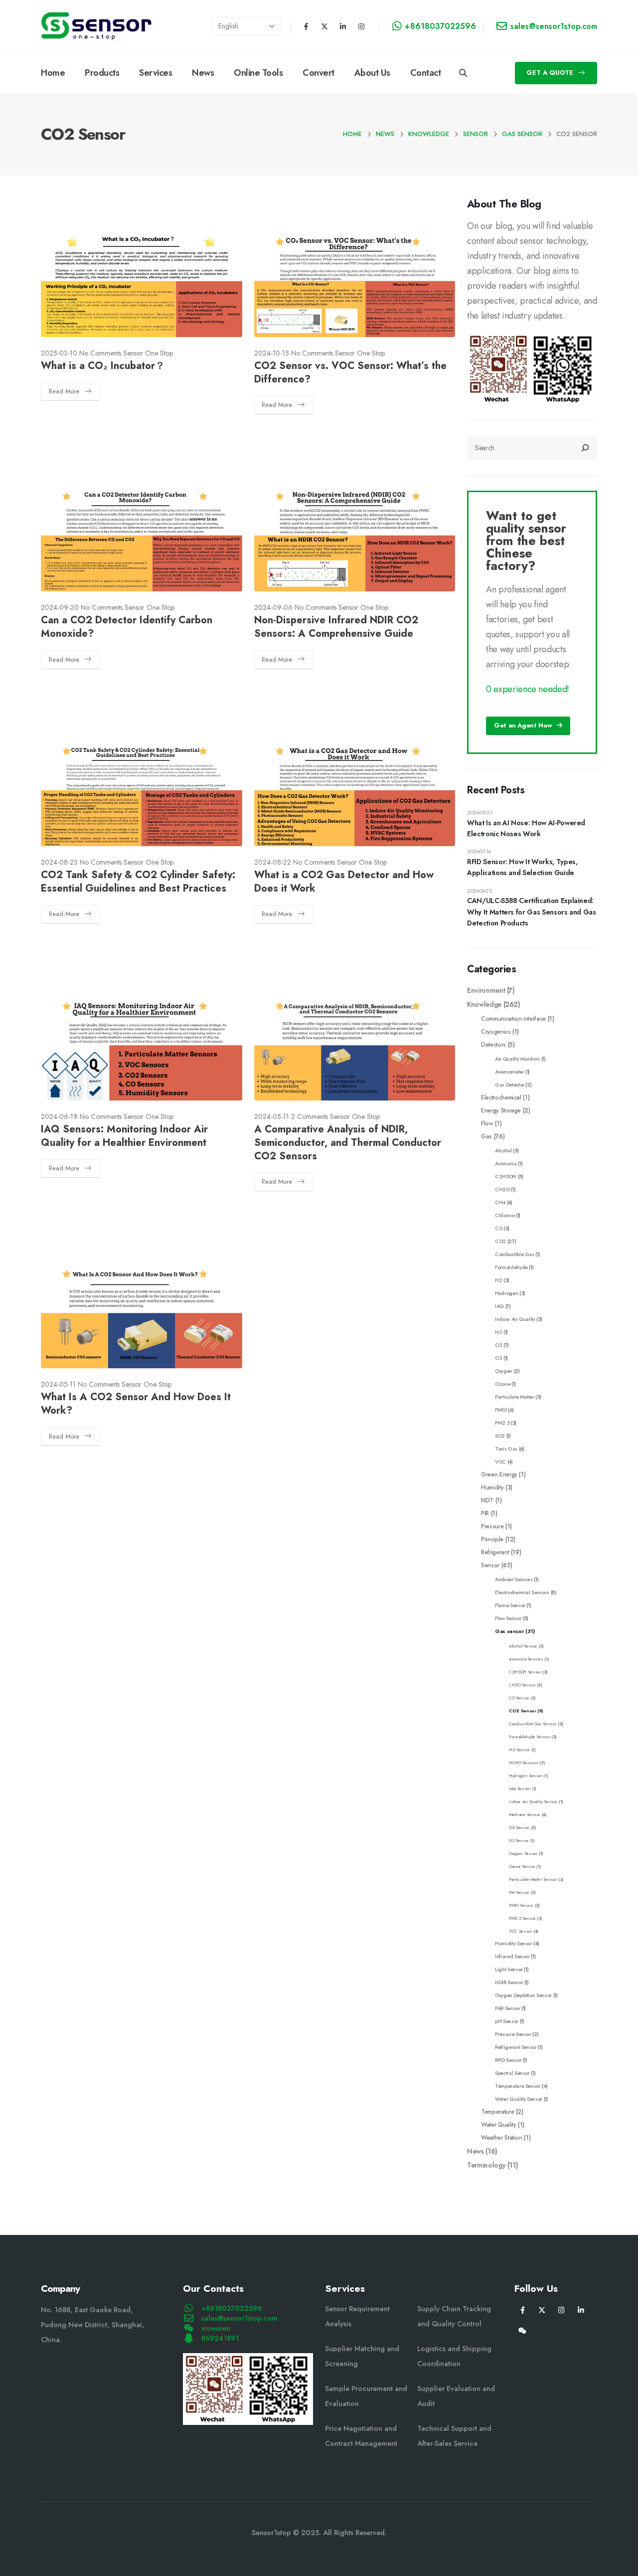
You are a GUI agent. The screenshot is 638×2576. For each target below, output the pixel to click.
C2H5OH (506, 1177)
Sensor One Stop (148, 353)
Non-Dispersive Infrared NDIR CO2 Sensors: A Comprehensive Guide (336, 627)
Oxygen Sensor (523, 1853)
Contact (426, 73)
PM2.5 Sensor (522, 1918)
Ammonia (506, 1164)
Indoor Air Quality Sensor (533, 1802)
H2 (498, 1280)
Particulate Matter (515, 1397)
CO (499, 1228)
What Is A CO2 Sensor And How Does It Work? (136, 1404)
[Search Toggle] (463, 73)
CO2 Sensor (523, 1711)
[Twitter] (542, 2309)
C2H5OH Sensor (525, 1672)
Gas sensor (510, 1631)
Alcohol (503, 1151)
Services (156, 73)
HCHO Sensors (524, 1763)
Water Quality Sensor (519, 2099)
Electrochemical (501, 1097)
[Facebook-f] (306, 26)
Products (102, 73)
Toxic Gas (506, 1449)
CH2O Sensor (522, 1685)
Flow (487, 1123)
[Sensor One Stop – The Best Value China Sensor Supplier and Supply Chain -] (96, 26)
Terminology (486, 2165)
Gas (486, 1136)
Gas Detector (510, 1085)
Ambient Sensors (514, 1579)
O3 (498, 1358)
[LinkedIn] (581, 2309)
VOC (500, 1462)
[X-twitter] (324, 26)
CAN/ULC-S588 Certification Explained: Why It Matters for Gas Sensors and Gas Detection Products (532, 912)
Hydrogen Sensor (526, 1776)
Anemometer (510, 1072)
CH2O (502, 1190)
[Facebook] (523, 2309)
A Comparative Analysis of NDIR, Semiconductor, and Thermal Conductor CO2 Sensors (348, 1143)
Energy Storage (501, 1110)
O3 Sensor (519, 1840)
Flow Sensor (508, 1618)
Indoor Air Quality (515, 1319)
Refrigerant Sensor (516, 2047)
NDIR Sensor (509, 1982)
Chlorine (505, 1215)
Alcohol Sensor (523, 1646)
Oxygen (504, 1371)
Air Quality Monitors (517, 1059)
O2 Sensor (519, 1828)
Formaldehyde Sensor (529, 1737)
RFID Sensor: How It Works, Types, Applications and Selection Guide (522, 867)
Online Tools (258, 73)
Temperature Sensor (518, 2086)
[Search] (585, 448)
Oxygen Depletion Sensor (523, 1995)
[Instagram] (361, 26)
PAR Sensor (508, 2008)
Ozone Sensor (522, 1866)
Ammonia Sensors (526, 1659)
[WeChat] (523, 2330)
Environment (486, 990)
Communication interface (513, 1018)
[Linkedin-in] (343, 26)
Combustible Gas (515, 1254)
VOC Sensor (521, 1931)
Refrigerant (495, 1552)
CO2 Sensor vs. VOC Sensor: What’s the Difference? (350, 372)
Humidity (492, 1487)
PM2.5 (502, 1423)
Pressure (492, 1526)
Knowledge (484, 1004)
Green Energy (499, 1474)
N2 (498, 1332)
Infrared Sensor (512, 1956)
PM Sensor (519, 1892)
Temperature (497, 2112)
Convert (319, 73)
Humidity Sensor (514, 1943)
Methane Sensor (525, 1815)
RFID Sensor (508, 2060)
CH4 (500, 1202)
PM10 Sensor (521, 1905)
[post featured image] (142, 280)
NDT (487, 1500)
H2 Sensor (519, 1750)
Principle (492, 1539)
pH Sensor (507, 2021)
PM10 (501, 1410)
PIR (485, 1513)
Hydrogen (506, 1293)
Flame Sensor (510, 1605)
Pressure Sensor (513, 2034)
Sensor (490, 1565)
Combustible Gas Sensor (533, 1724)
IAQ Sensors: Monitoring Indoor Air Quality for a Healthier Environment (124, 1136)
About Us (372, 73)
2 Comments (310, 1116)
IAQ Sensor (520, 1789)
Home (53, 73)
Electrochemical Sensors (522, 1592)
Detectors (493, 1044)
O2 (498, 1345)
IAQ (499, 1306)
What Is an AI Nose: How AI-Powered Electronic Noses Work (526, 828)
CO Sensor (519, 1698)
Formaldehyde (511, 1267)
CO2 (500, 1241)
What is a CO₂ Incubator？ (103, 366)
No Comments (100, 353)
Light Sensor (509, 1969)
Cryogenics (496, 1031)
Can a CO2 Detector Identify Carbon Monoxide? (127, 627)
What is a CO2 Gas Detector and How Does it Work (344, 882)
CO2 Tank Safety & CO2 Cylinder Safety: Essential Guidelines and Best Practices (138, 882)
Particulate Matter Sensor (533, 1879)
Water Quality (498, 2124)
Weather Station (502, 2137)
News (203, 73)
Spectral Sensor (512, 2073)
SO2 (500, 1436)
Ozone (502, 1384)
